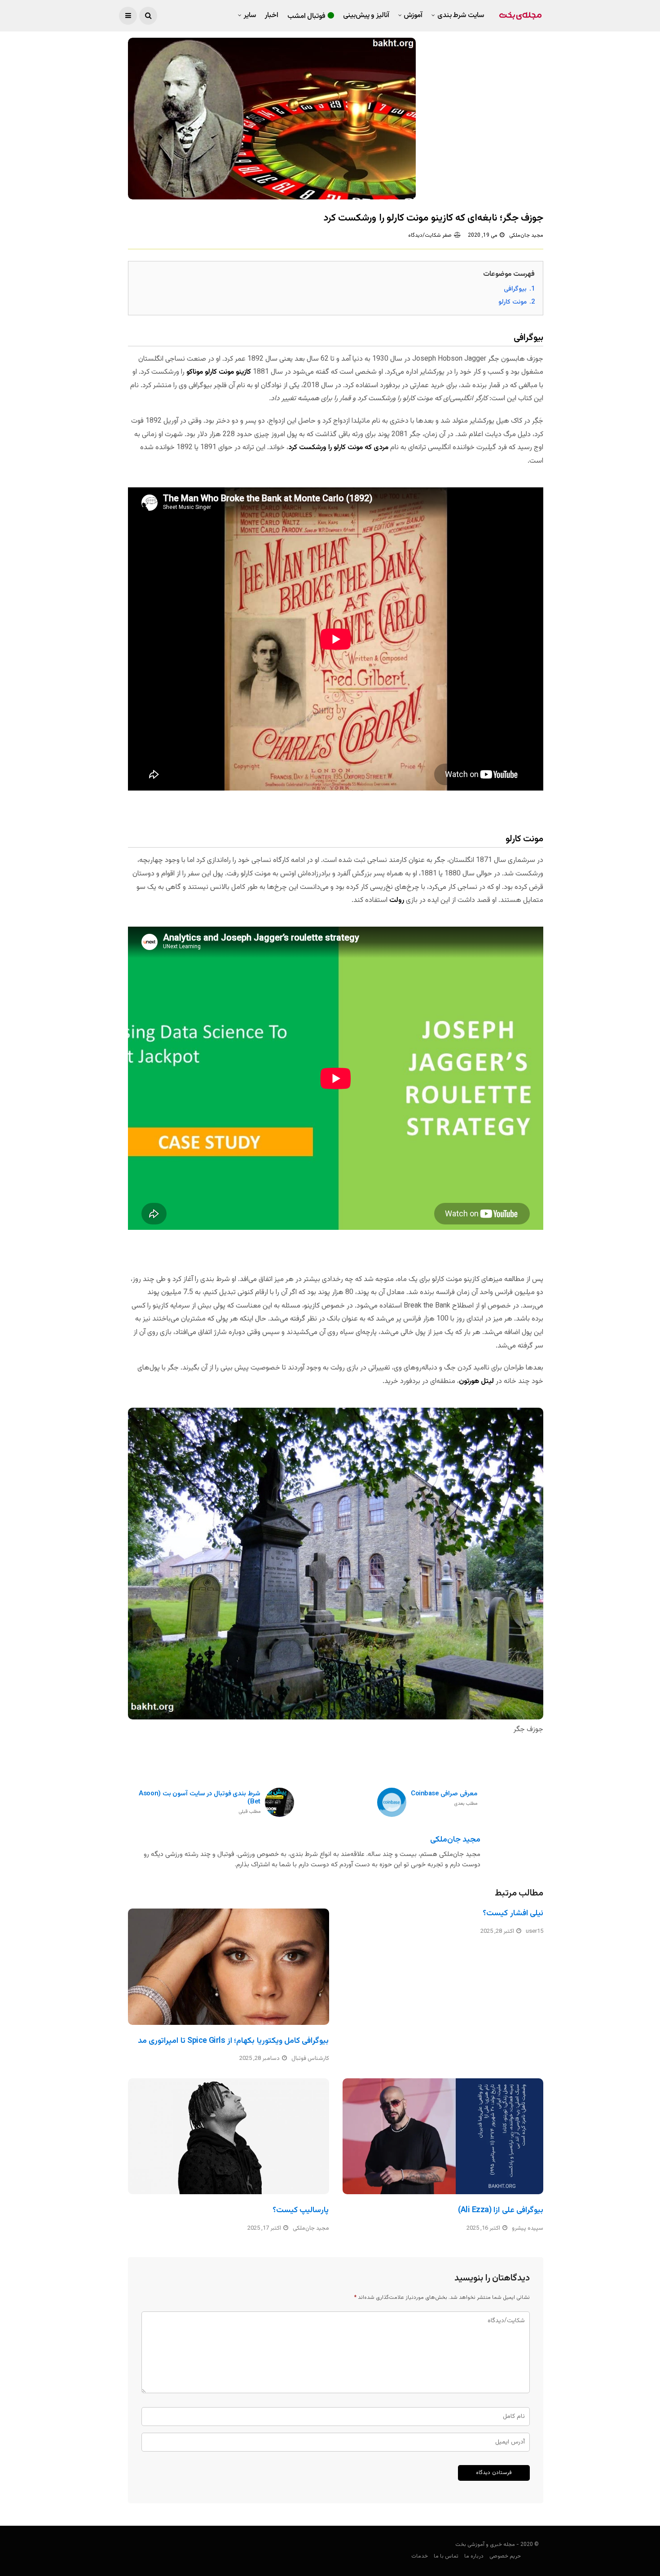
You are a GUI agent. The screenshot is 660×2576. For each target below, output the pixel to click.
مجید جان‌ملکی (526, 235)
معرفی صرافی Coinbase (444, 1799)
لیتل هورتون (476, 1381)
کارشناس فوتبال (310, 2059)
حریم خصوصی (505, 2556)
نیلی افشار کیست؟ (513, 1913)
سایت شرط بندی (461, 15)
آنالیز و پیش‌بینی (366, 15)
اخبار (272, 15)
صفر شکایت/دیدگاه (430, 235)
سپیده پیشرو (528, 2228)
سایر (250, 15)
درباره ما (474, 2556)
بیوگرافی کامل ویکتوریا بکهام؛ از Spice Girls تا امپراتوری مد (233, 2041)
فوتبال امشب (307, 16)
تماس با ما (446, 2556)
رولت (397, 900)
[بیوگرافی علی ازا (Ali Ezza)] (443, 2136)
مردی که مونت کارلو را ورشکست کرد (338, 448)
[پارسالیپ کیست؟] (229, 2136)
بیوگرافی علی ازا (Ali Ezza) (501, 2210)
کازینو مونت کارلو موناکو (219, 372)
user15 (535, 1931)
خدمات (420, 2556)
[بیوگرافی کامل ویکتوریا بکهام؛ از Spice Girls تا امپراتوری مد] (229, 1966)
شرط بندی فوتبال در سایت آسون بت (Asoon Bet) (200, 1803)
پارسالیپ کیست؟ (301, 2210)
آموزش (413, 15)
